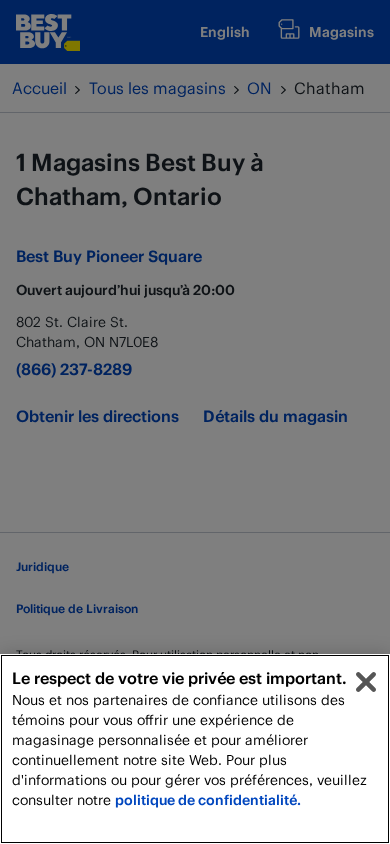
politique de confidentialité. (208, 799)
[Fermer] (366, 682)
